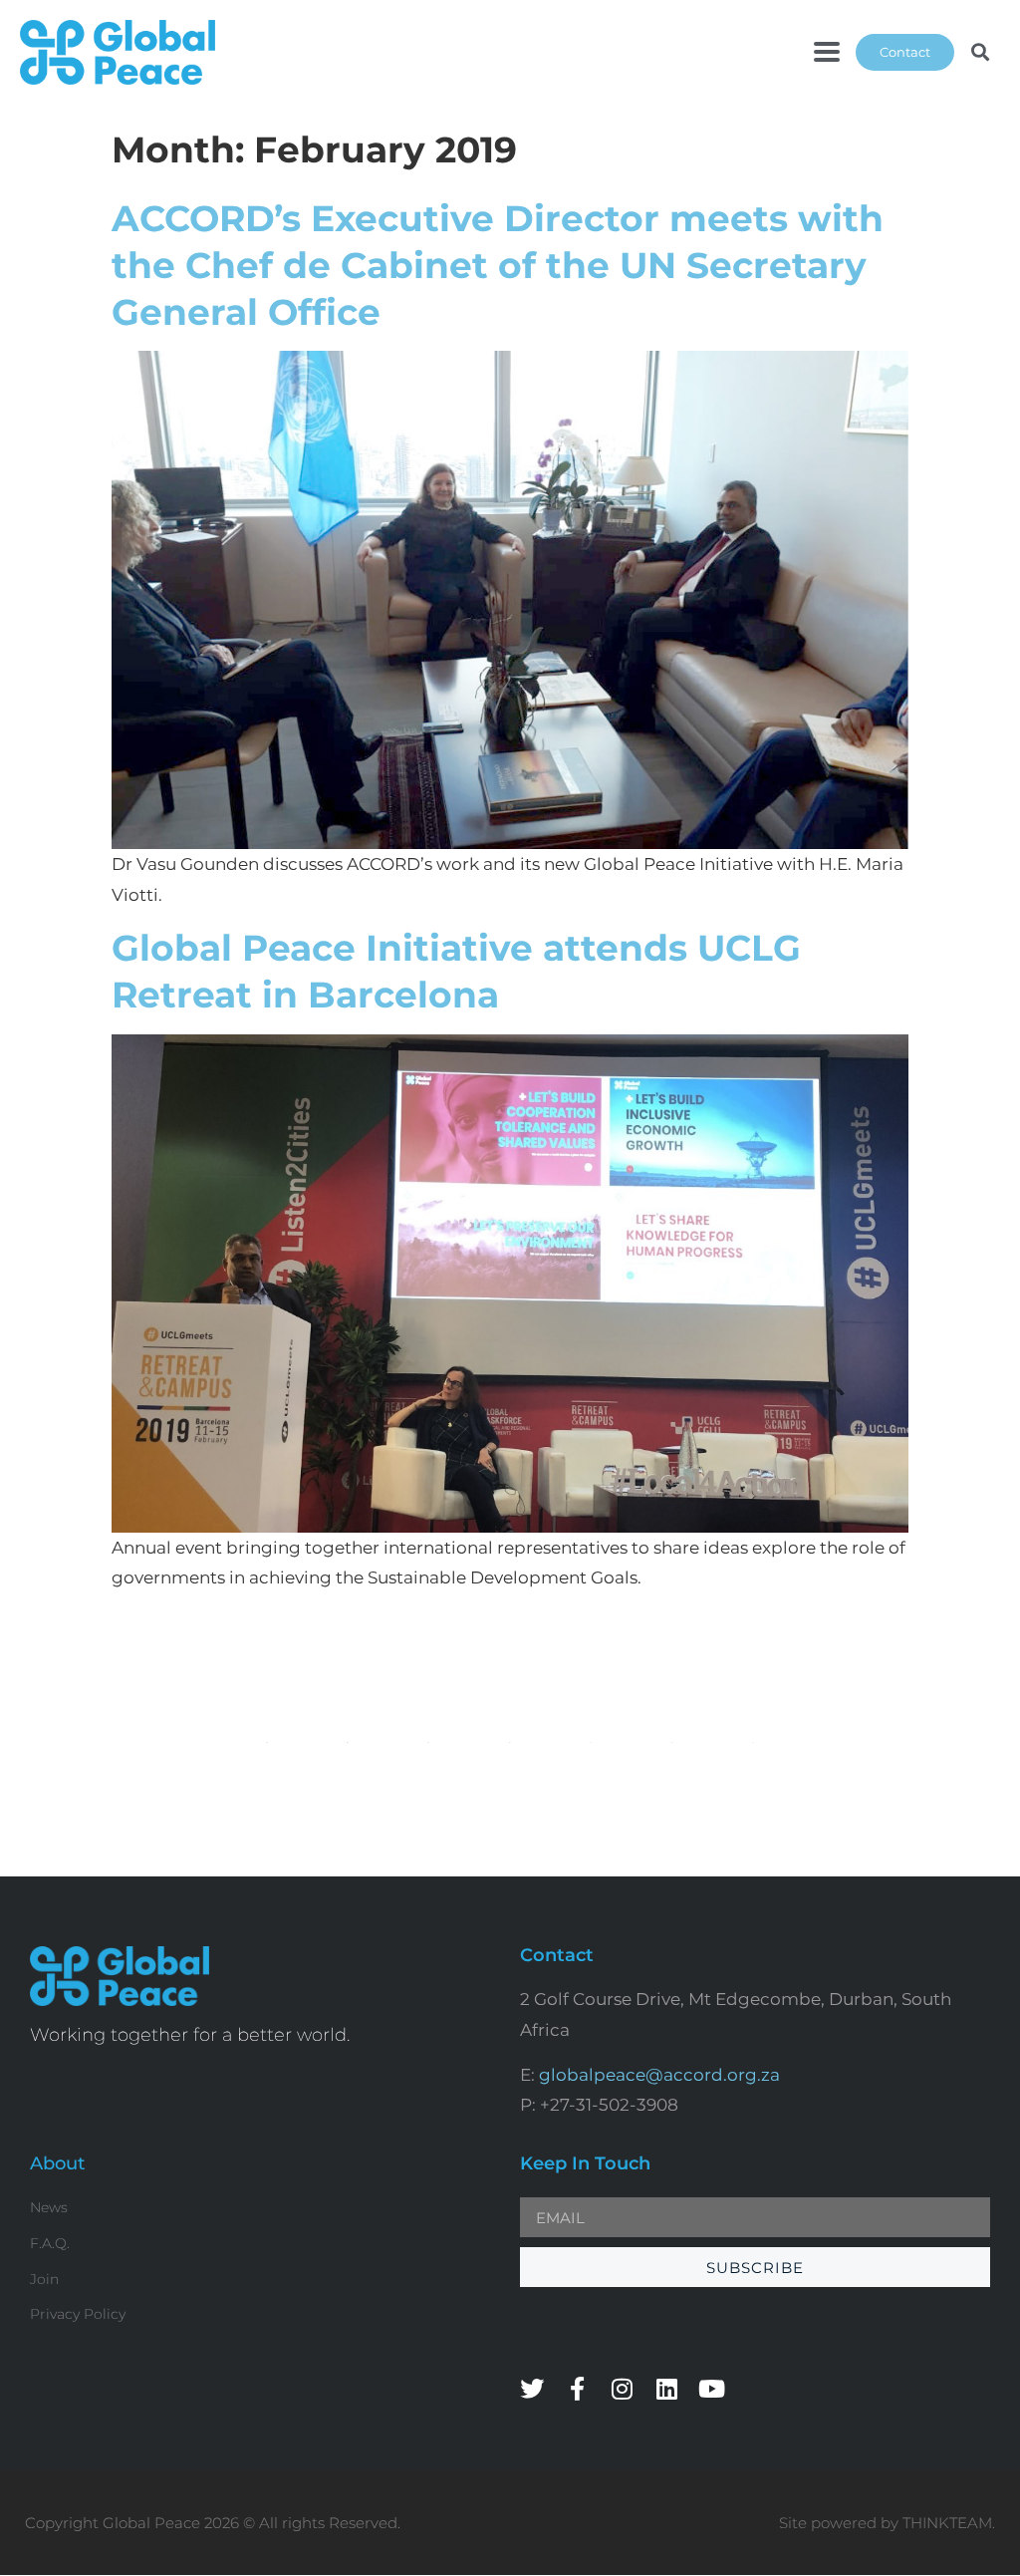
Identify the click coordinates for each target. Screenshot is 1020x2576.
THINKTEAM (947, 2523)
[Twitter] (532, 2389)
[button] (827, 52)
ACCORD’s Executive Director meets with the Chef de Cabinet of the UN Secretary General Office (498, 265)
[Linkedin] (666, 2389)
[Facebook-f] (577, 2389)
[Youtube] (711, 2389)
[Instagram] (622, 2389)
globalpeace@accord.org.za (659, 2075)
